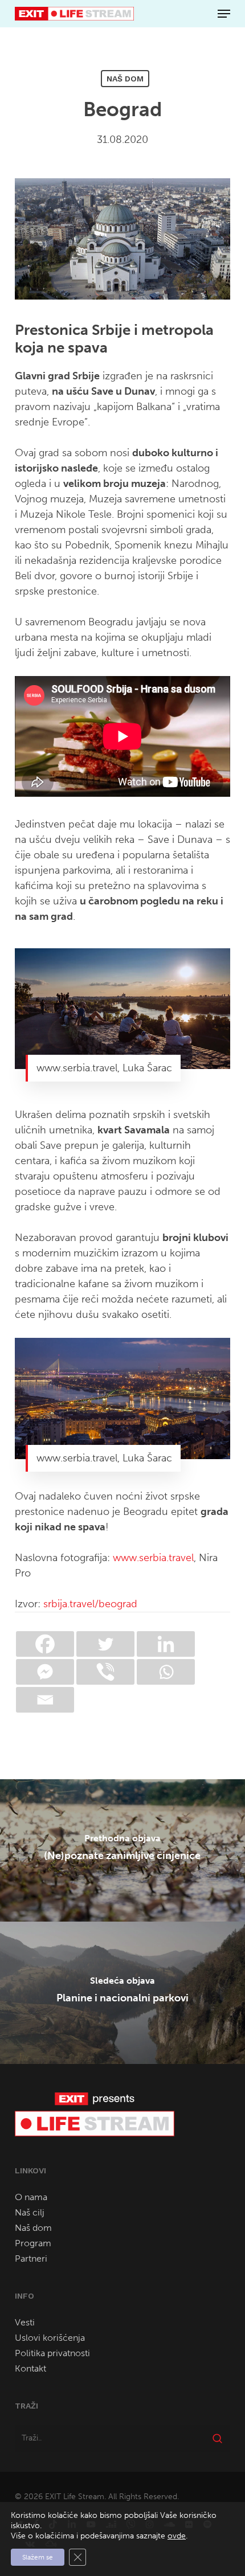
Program (33, 2243)
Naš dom (125, 79)
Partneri (31, 2258)
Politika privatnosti (52, 2353)
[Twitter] (105, 1644)
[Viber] (105, 1672)
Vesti (25, 2322)
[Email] (45, 1700)
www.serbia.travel (153, 1558)
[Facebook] (45, 1644)
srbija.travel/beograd (90, 1604)
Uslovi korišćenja (50, 2338)
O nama (31, 2197)
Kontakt (30, 2368)
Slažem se (38, 2557)
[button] (224, 14)
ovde (177, 2536)
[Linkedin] (166, 1644)
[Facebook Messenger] (45, 1672)
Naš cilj (30, 2212)
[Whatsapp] (166, 1672)
